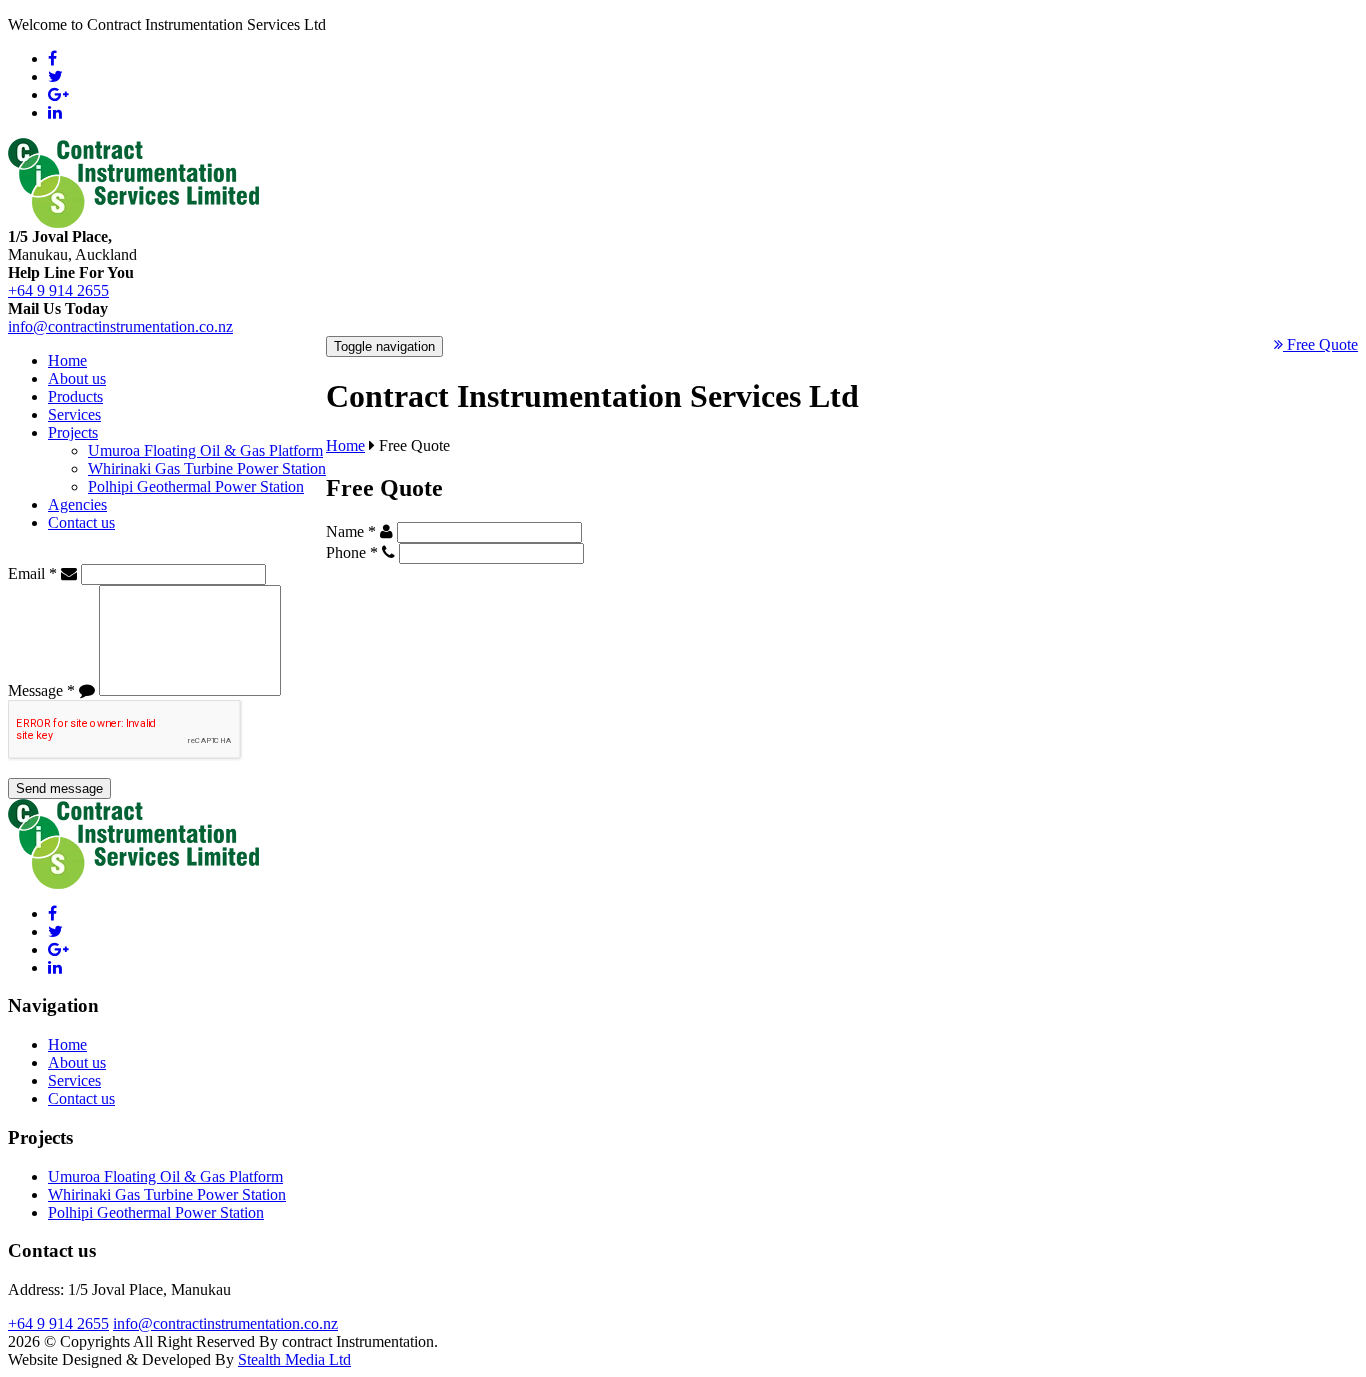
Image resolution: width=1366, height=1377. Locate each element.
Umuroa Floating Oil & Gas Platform (205, 450)
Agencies (77, 504)
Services (74, 414)
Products (75, 396)
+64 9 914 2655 (58, 290)
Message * (41, 690)
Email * (32, 573)
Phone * (352, 552)
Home (67, 360)
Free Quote (1320, 344)
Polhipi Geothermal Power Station (196, 486)
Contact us (81, 522)
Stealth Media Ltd (294, 1359)
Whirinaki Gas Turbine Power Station (207, 468)
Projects (73, 432)
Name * (351, 531)
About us (77, 378)
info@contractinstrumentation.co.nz (120, 326)
